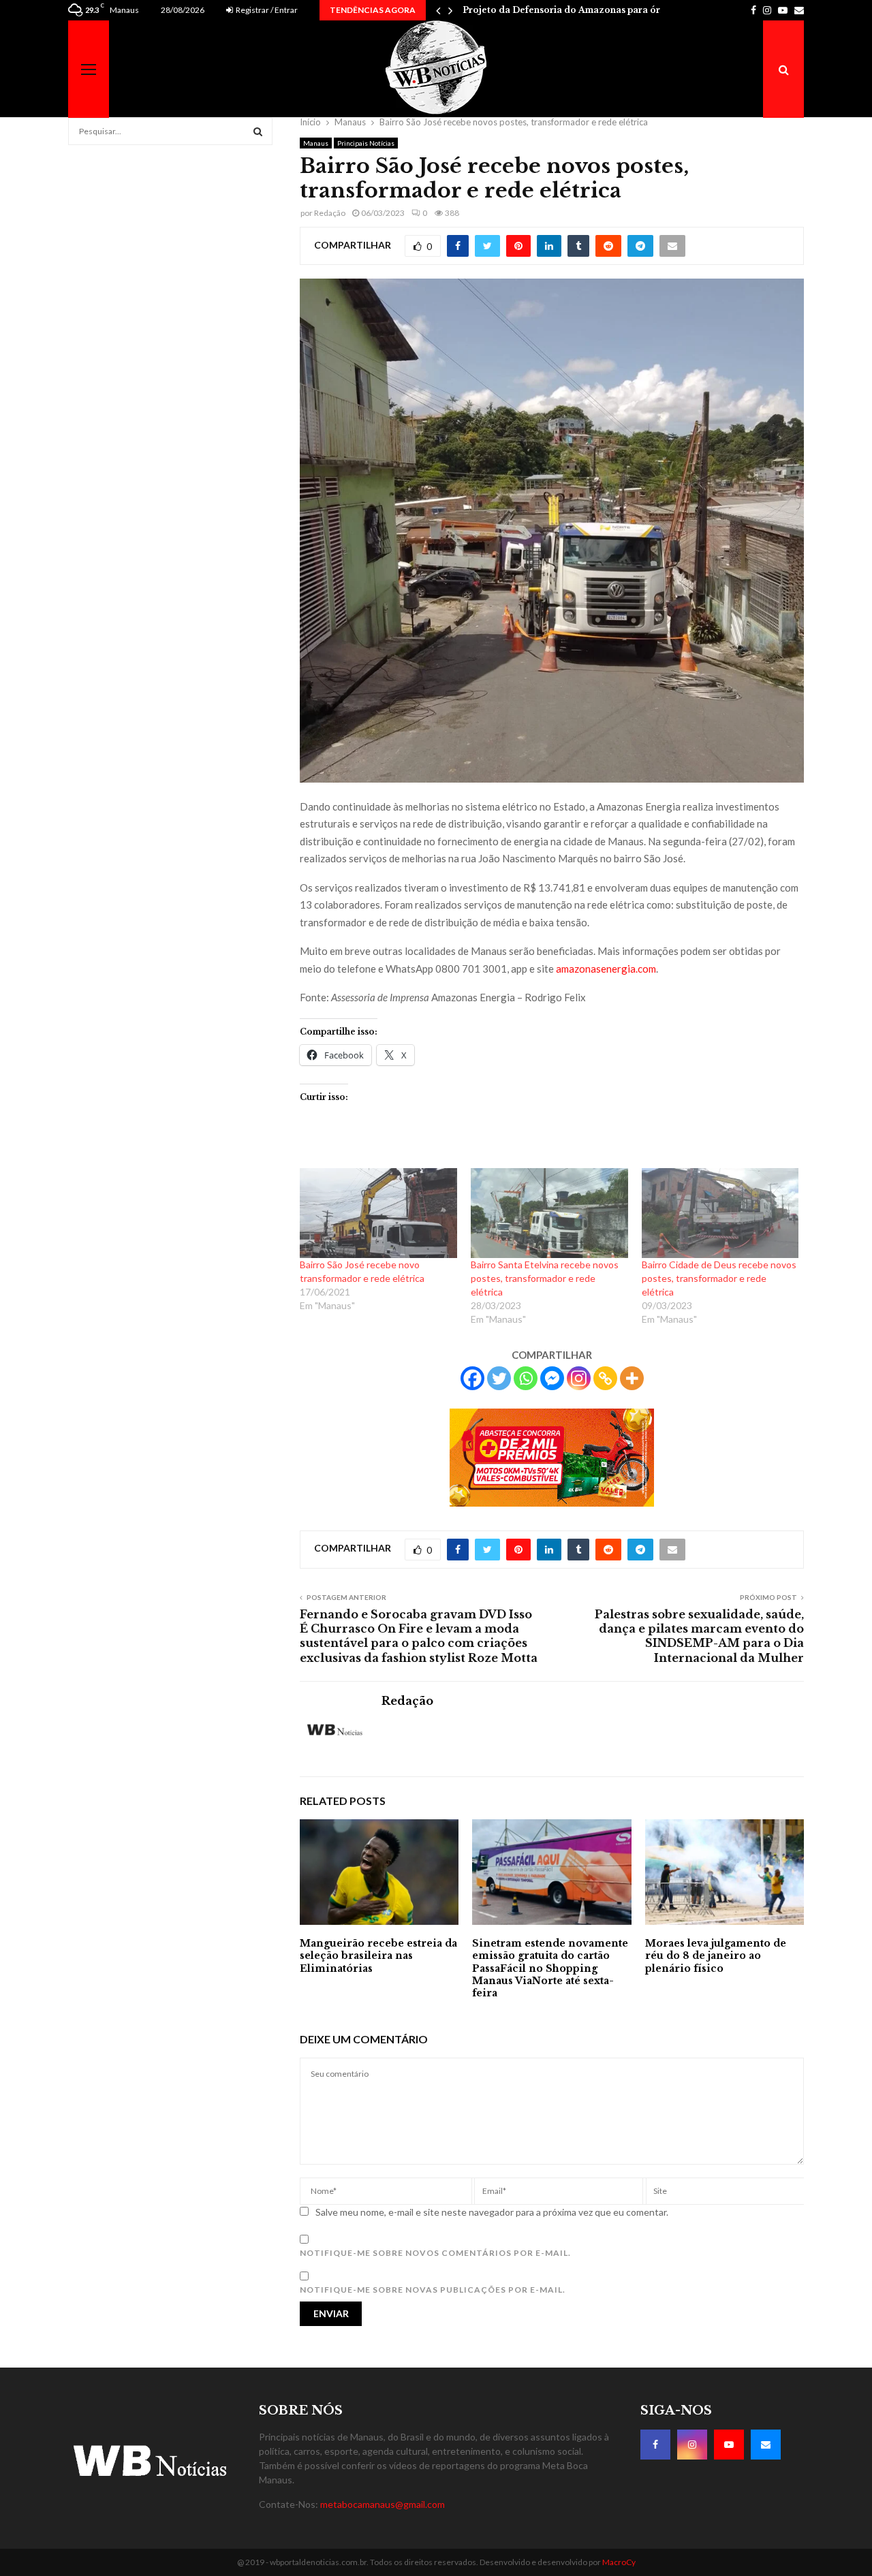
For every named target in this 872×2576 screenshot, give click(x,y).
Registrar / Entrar (266, 10)
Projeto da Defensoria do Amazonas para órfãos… (574, 10)
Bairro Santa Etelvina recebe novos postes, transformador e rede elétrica (545, 1278)
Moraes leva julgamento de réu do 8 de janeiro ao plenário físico (716, 1955)
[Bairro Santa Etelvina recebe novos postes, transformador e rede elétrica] (549, 1213)
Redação (330, 213)
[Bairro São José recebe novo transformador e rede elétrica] (378, 1213)
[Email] (766, 2445)
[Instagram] (579, 1378)
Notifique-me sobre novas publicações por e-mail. (433, 2290)
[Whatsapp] (526, 1378)
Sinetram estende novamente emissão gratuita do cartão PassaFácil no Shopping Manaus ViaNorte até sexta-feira (550, 1968)
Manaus (316, 143)
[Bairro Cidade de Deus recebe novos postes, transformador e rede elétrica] (720, 1213)
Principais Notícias (366, 143)
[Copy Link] (605, 1378)
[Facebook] (472, 1378)
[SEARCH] (258, 131)
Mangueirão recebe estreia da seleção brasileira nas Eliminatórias (378, 1955)
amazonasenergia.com (606, 969)
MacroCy (619, 2562)
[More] (632, 1378)
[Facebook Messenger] (552, 1378)
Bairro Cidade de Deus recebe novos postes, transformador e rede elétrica (719, 1278)
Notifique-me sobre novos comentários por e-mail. (435, 2253)
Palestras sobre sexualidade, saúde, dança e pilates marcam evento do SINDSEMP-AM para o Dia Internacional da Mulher (699, 1636)
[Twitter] (499, 1378)
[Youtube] (729, 2445)
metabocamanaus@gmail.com (383, 2504)
